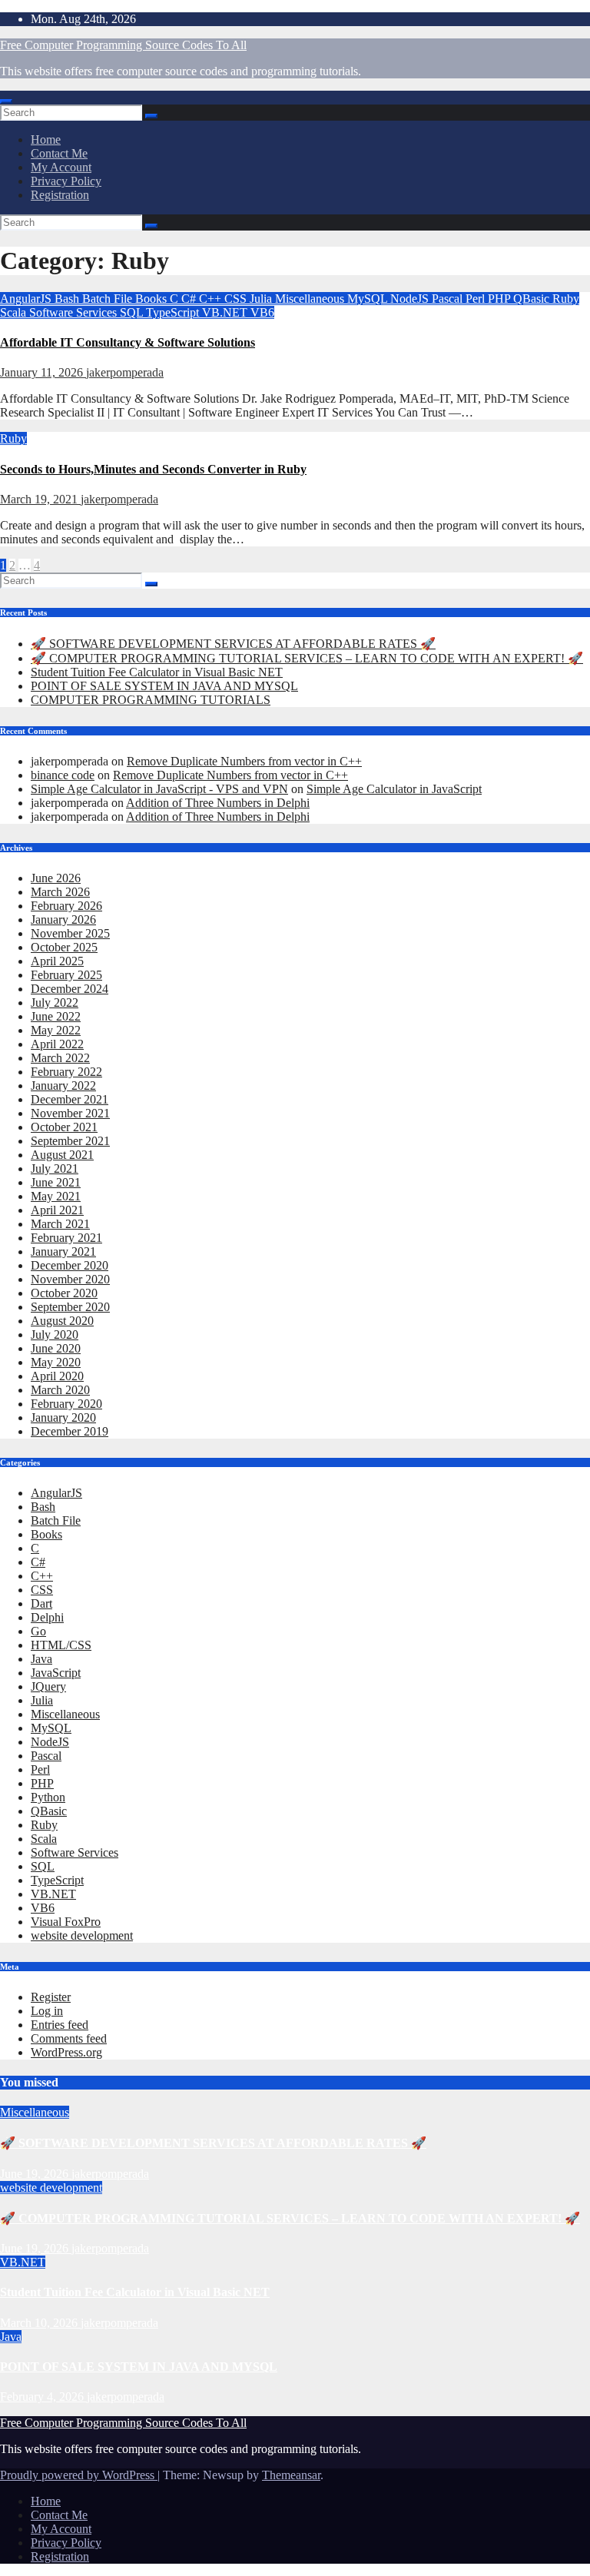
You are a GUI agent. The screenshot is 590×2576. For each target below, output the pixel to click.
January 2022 (63, 1086)
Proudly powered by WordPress (79, 2475)
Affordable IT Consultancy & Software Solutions (128, 342)
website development (82, 1935)
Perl (477, 299)
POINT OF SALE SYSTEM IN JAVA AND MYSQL (164, 686)
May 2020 (56, 1362)
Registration (60, 195)
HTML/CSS (61, 1645)
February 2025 (66, 975)
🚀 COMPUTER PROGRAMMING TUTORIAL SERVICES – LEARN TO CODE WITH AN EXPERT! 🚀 (307, 658)
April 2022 (57, 1044)
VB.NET (226, 312)
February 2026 (66, 906)
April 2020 (57, 1376)
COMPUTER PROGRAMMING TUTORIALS (151, 700)
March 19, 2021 (40, 499)
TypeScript (174, 312)
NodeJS (411, 299)
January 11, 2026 (43, 372)
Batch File (109, 299)
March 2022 (60, 1058)
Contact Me (59, 153)
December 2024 (70, 989)
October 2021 (64, 1127)
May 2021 (56, 1196)
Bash (68, 299)
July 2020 (55, 1334)
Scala (15, 312)
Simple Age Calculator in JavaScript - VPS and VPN (159, 789)
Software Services (75, 312)
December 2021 (70, 1099)
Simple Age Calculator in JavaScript (394, 789)
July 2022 (55, 1003)
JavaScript (56, 1673)
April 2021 (57, 1210)
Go (38, 1631)
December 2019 (70, 1431)
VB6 (262, 312)
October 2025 (64, 947)
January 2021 (63, 1251)
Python (48, 1797)
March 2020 (60, 1390)
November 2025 (70, 933)
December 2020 (70, 1265)
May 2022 (56, 1030)
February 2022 (66, 1072)
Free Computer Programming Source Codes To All (123, 45)
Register (51, 1997)
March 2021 (60, 1224)
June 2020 (56, 1348)
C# (190, 299)
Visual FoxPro (66, 1922)
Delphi (47, 1617)
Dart (41, 1603)
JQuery (48, 1686)
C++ (212, 299)
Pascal (449, 299)
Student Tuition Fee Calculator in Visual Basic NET (157, 672)
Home (46, 139)
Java (41, 1659)
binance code (63, 775)
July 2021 (55, 1168)
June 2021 (56, 1182)
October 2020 (64, 1293)
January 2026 (63, 920)
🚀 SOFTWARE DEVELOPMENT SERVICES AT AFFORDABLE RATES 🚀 (233, 644)
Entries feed (60, 2025)
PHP (501, 299)
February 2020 (66, 1404)
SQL (133, 312)
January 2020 (63, 1417)
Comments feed (69, 2038)
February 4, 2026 (43, 2397)
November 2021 (70, 1113)
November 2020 (70, 1279)
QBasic (533, 299)
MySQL (369, 299)
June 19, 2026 (36, 2174)
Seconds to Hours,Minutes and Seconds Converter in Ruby (153, 469)
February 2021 (66, 1238)
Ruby (566, 299)
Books (152, 299)
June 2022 (56, 1016)
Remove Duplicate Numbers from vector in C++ (244, 761)
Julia (262, 299)
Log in (47, 2011)
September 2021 (70, 1141)
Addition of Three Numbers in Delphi (218, 803)
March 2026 (60, 892)
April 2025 (57, 961)
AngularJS (27, 299)
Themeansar (291, 2475)
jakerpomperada (125, 372)
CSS (237, 299)
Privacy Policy (66, 181)
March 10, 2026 (40, 2323)
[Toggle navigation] (6, 101)
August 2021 (62, 1155)
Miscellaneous (311, 299)
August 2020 (62, 1321)
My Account (61, 167)
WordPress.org (66, 2052)
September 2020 (70, 1307)
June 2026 (56, 878)
